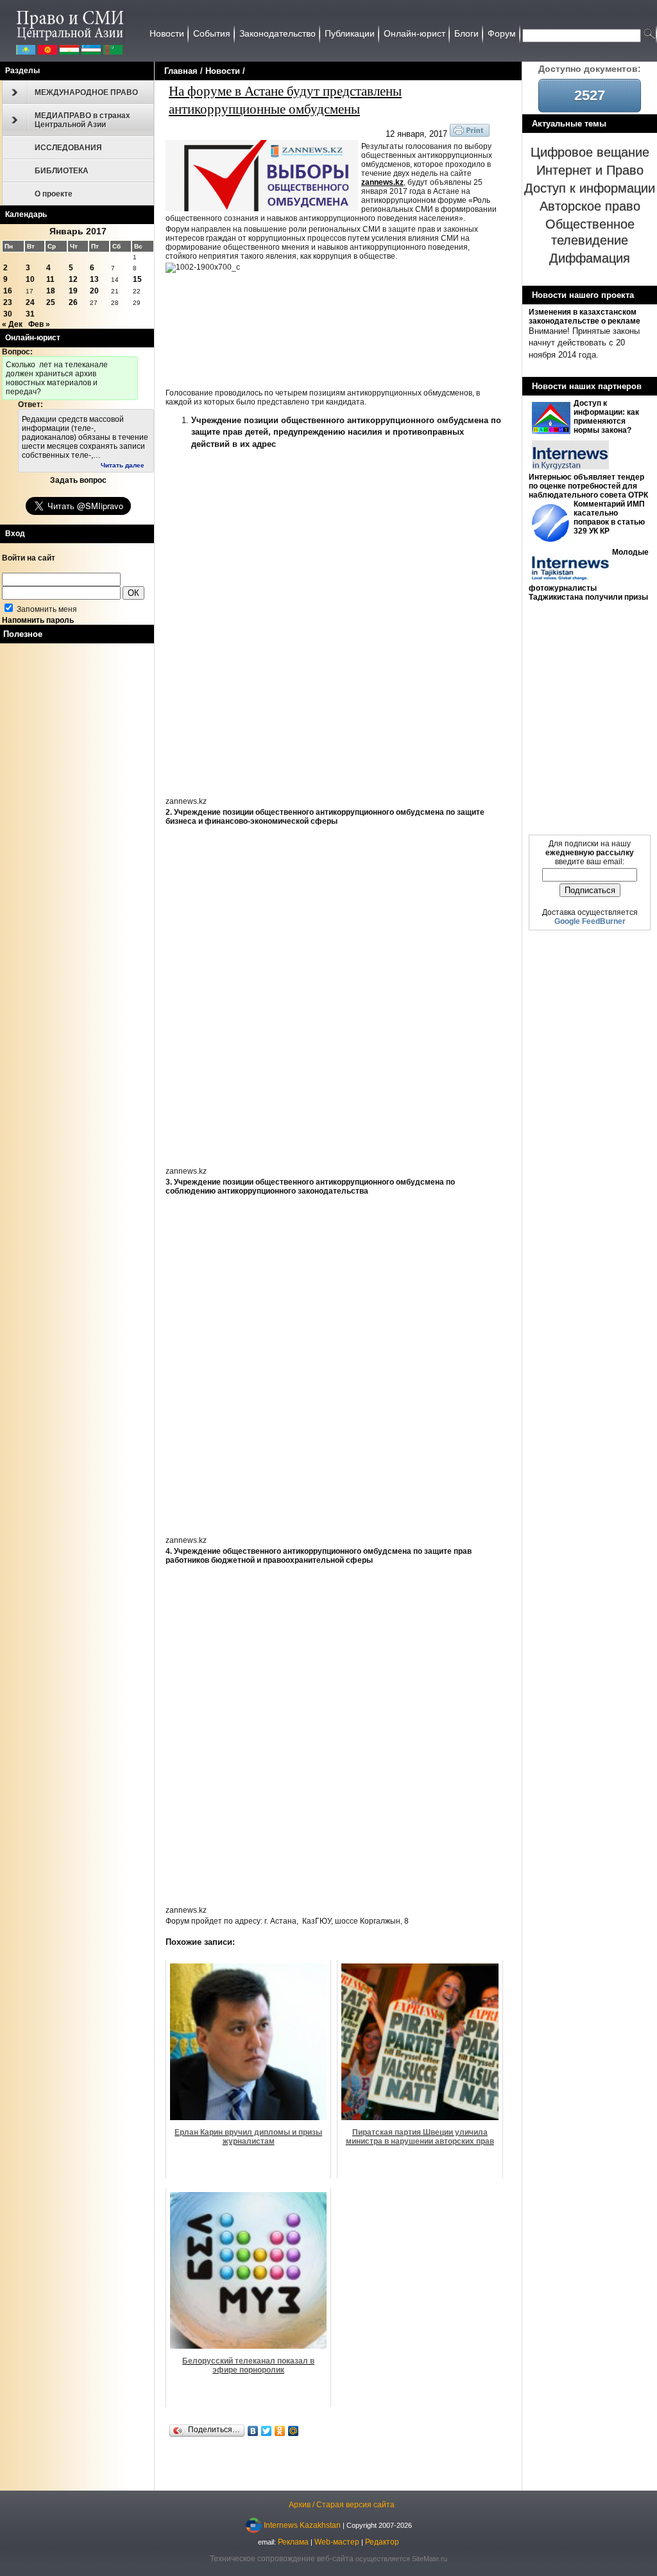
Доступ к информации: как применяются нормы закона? (606, 417)
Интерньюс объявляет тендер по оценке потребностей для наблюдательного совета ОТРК (588, 486)
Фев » (39, 324)
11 (50, 279)
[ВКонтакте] (253, 2431)
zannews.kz (382, 182)
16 (8, 291)
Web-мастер (337, 2542)
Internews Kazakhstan (302, 2525)
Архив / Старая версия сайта (342, 2505)
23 (8, 302)
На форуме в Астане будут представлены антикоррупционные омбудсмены (285, 100)
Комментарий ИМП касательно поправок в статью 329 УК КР (609, 518)
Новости (223, 71)
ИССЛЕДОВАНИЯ (68, 148)
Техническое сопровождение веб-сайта (282, 2559)
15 (137, 279)
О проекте (54, 194)
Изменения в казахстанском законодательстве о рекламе (584, 317)
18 (51, 291)
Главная (181, 71)
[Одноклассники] (280, 2431)
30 (8, 314)
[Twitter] (267, 2431)
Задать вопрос (78, 480)
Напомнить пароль (38, 620)
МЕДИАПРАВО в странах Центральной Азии (82, 120)
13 (94, 279)
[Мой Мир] (294, 2431)
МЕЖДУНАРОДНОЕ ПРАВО (86, 92)
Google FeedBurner (590, 921)
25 (51, 302)
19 (73, 291)
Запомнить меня (46, 609)
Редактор (382, 2542)
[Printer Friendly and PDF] (470, 134)
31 (30, 314)
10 (30, 279)
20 (94, 291)
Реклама (293, 2542)
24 (30, 302)
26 (73, 302)
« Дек (12, 324)
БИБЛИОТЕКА (62, 171)
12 (73, 279)
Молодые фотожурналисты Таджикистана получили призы (589, 575)
